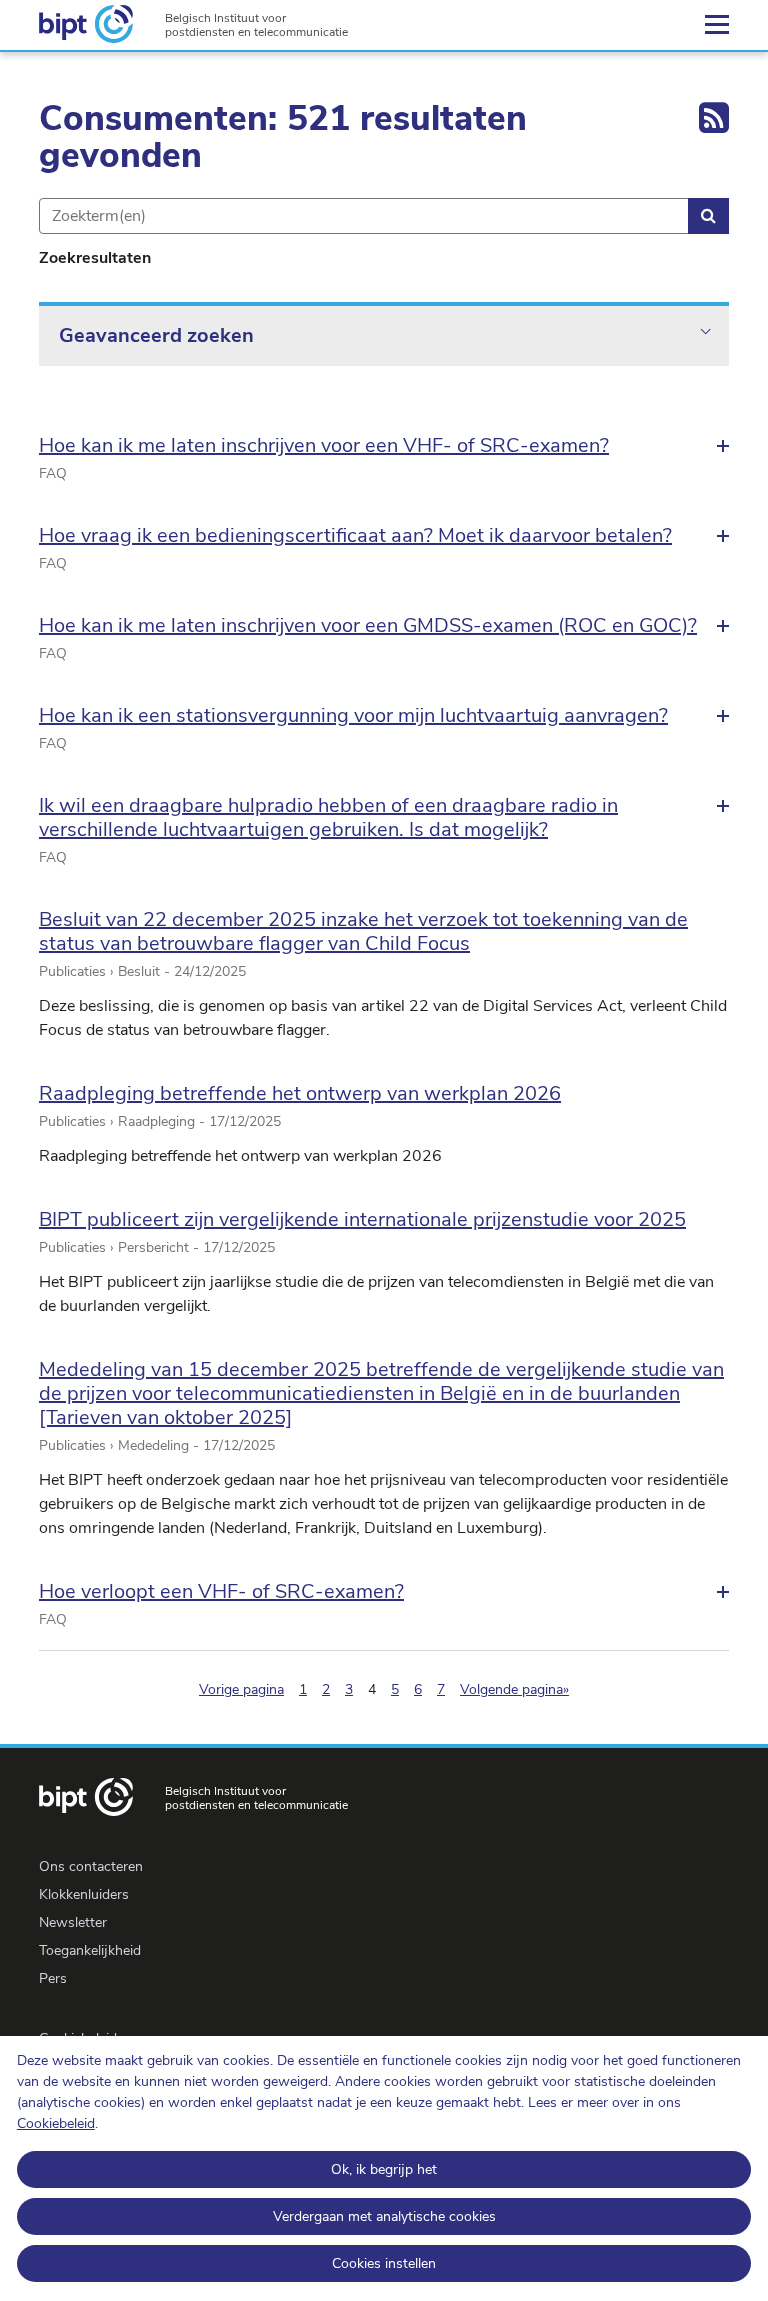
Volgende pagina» (514, 1689)
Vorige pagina (241, 1689)
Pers (53, 1978)
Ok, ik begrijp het (384, 2169)
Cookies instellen (384, 2263)
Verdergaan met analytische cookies (384, 2216)
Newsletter (73, 1922)
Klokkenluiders (84, 1894)
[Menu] (717, 25)
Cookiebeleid (56, 2123)
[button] (384, 446)
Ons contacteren (91, 1866)
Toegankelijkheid (90, 1950)
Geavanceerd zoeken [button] (156, 335)
